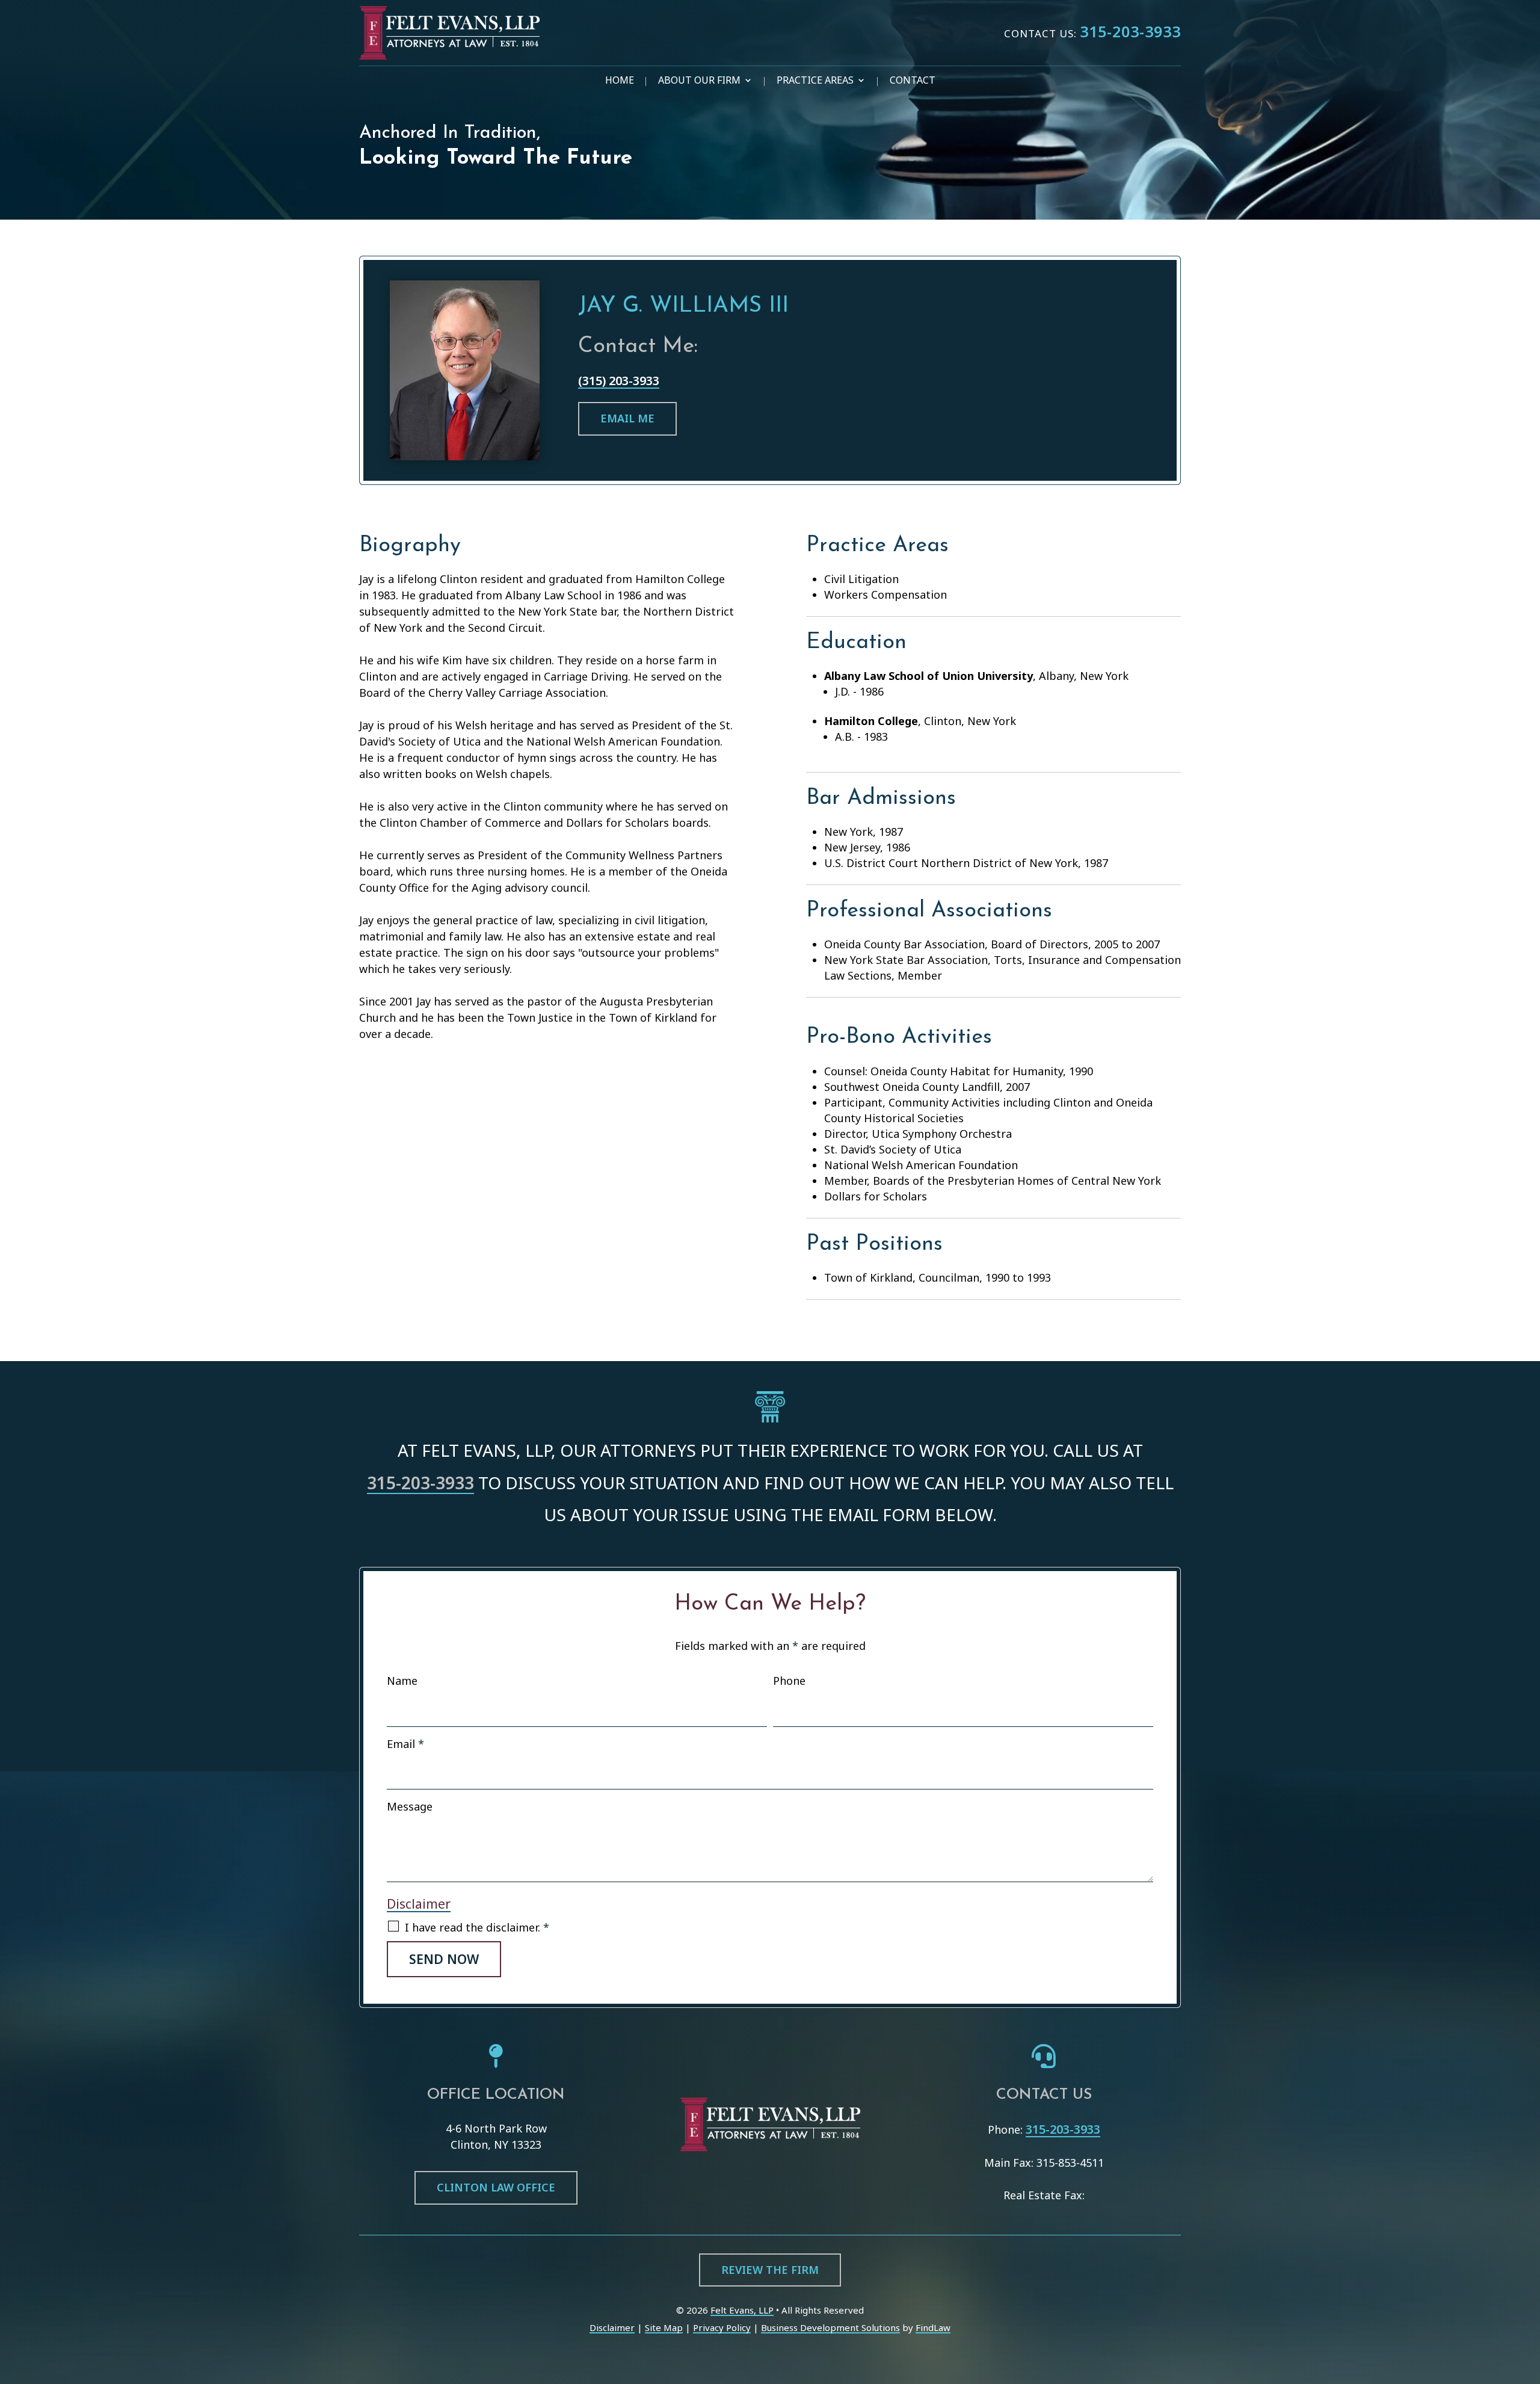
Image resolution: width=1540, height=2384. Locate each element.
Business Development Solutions (830, 2327)
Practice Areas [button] (815, 81)
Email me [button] (627, 418)
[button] (1528, 2297)
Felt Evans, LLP (742, 2310)
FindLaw (933, 2327)
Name (402, 1681)
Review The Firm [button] (770, 2270)
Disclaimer (419, 1904)
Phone (789, 1681)
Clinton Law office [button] (496, 2187)
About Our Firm (699, 81)
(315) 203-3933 (619, 381)
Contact (913, 81)
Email (405, 1744)
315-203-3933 (1130, 31)
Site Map (664, 2327)
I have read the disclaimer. (477, 1927)
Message (410, 1806)
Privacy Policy (722, 2327)
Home (620, 81)
